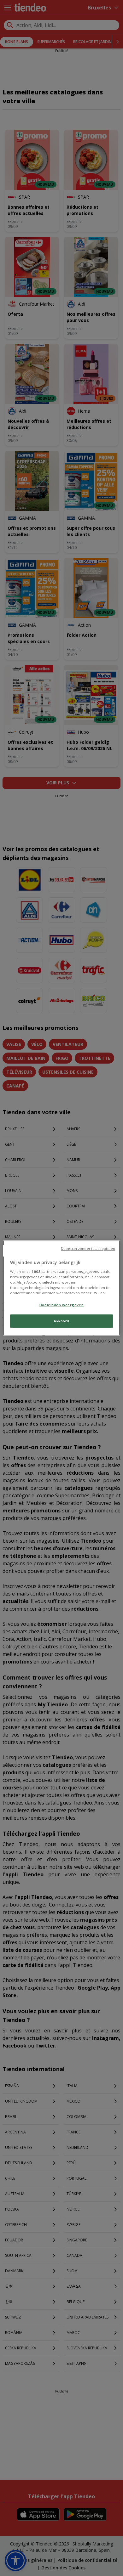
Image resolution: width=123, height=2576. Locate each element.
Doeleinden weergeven (61, 1305)
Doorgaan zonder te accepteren (88, 1249)
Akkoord (61, 1321)
